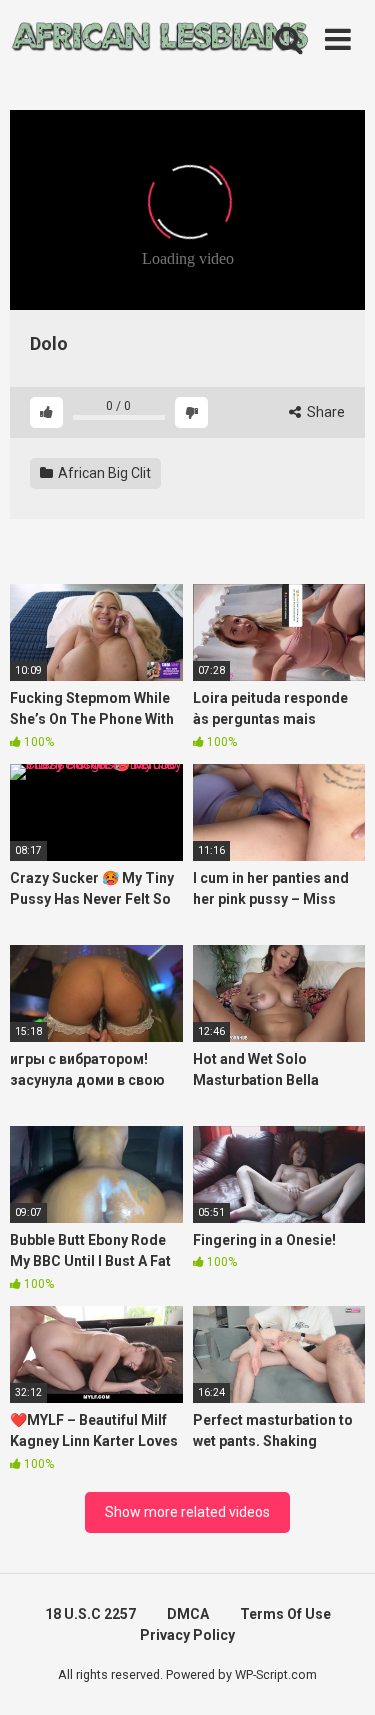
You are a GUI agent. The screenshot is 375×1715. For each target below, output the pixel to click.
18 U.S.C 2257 (90, 1614)
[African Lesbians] (160, 40)
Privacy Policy (187, 1635)
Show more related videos (187, 1512)
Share (324, 412)
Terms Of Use (285, 1614)
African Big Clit (103, 473)
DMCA (188, 1614)
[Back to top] (338, 1674)
